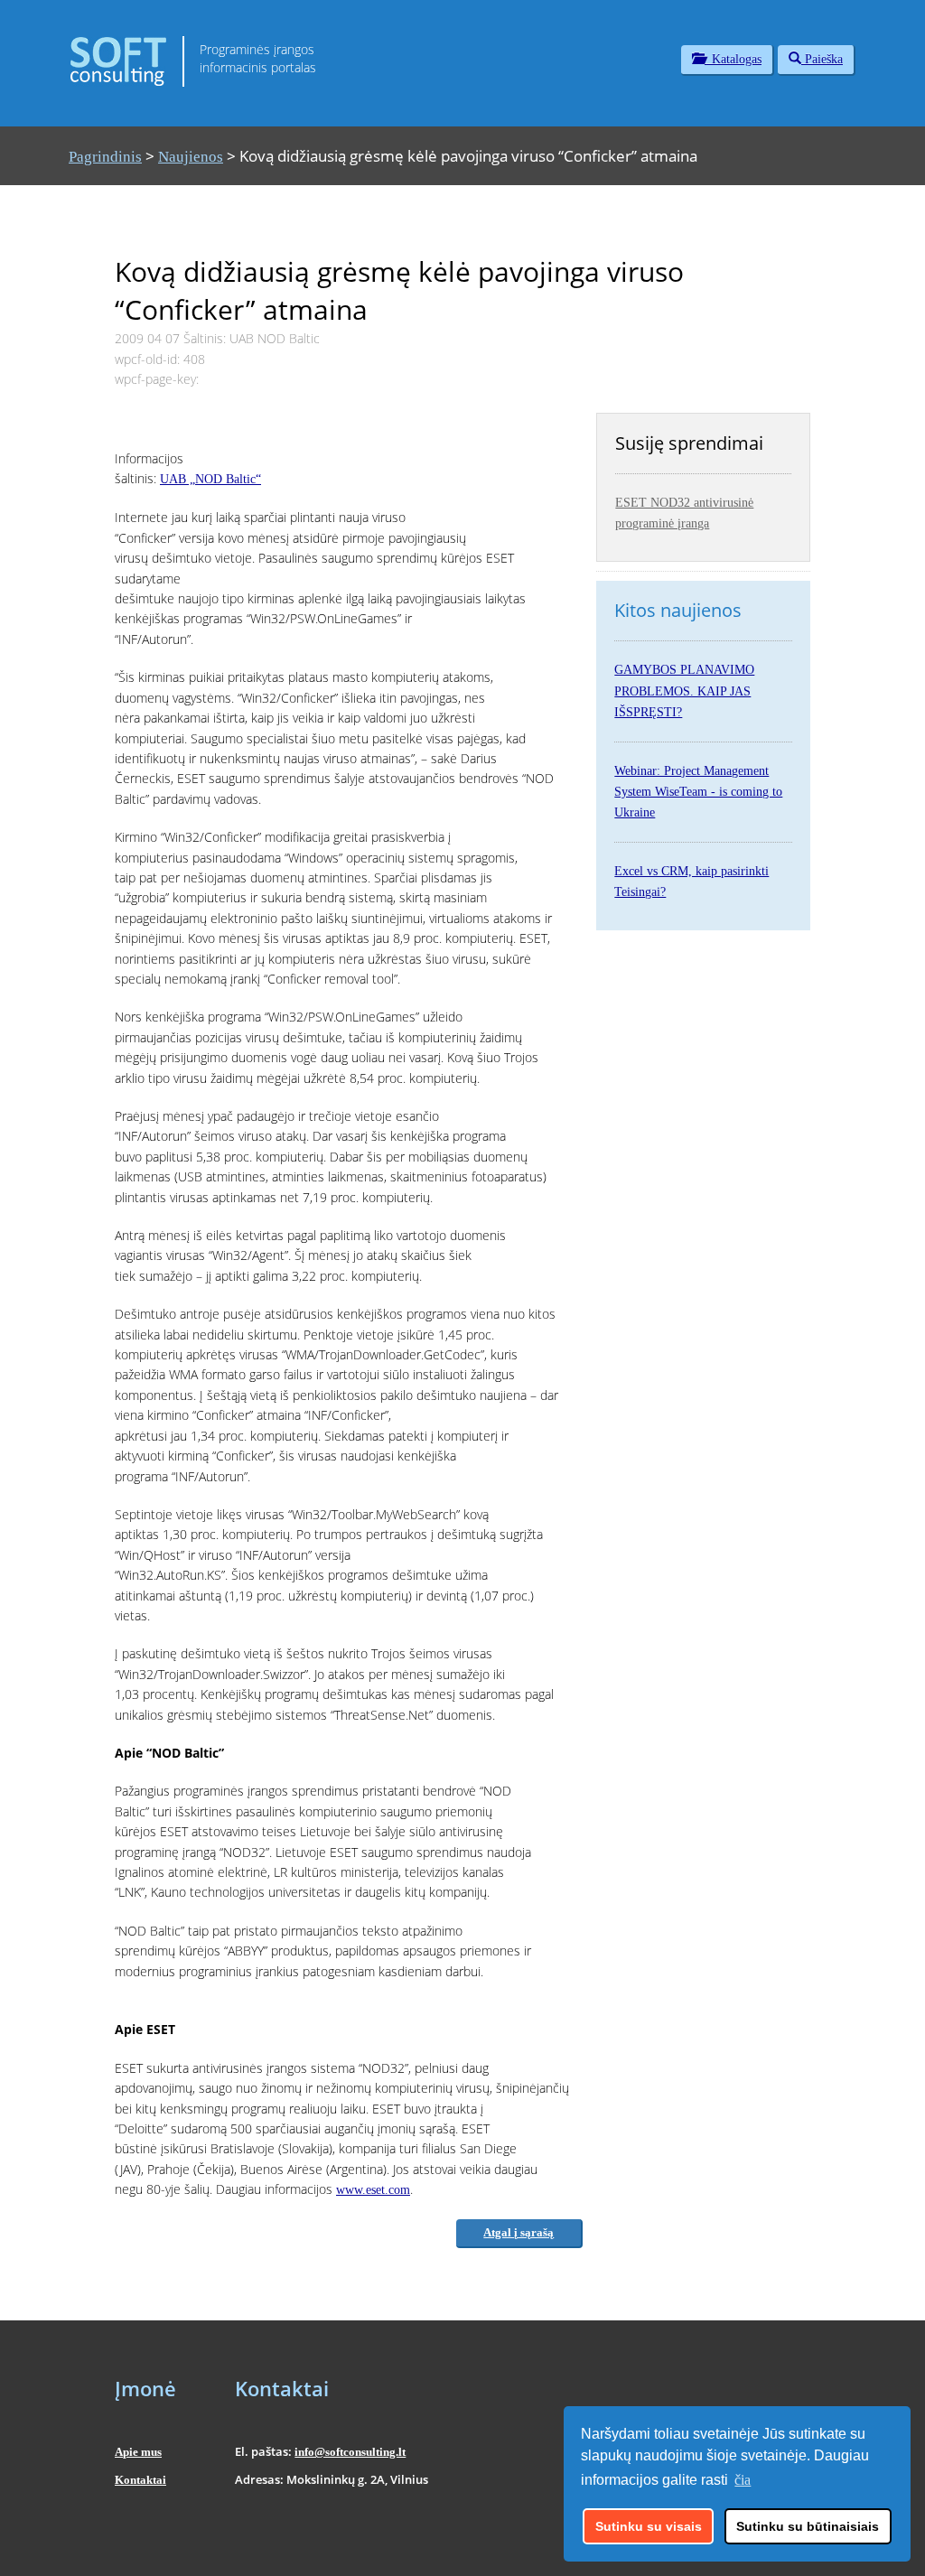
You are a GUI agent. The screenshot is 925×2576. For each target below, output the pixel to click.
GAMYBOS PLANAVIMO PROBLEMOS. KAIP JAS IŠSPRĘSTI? (684, 691)
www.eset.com (373, 2190)
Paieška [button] (822, 59)
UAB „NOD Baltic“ (210, 479)
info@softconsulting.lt (350, 2452)
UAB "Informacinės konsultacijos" (739, 2551)
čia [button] (743, 2480)
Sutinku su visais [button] (649, 2526)
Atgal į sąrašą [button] (519, 2232)
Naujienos (191, 157)
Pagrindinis (105, 157)
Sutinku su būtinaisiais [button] (808, 2526)
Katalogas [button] (733, 59)
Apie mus (138, 2452)
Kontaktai (140, 2480)
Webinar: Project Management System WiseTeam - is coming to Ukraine (698, 792)
